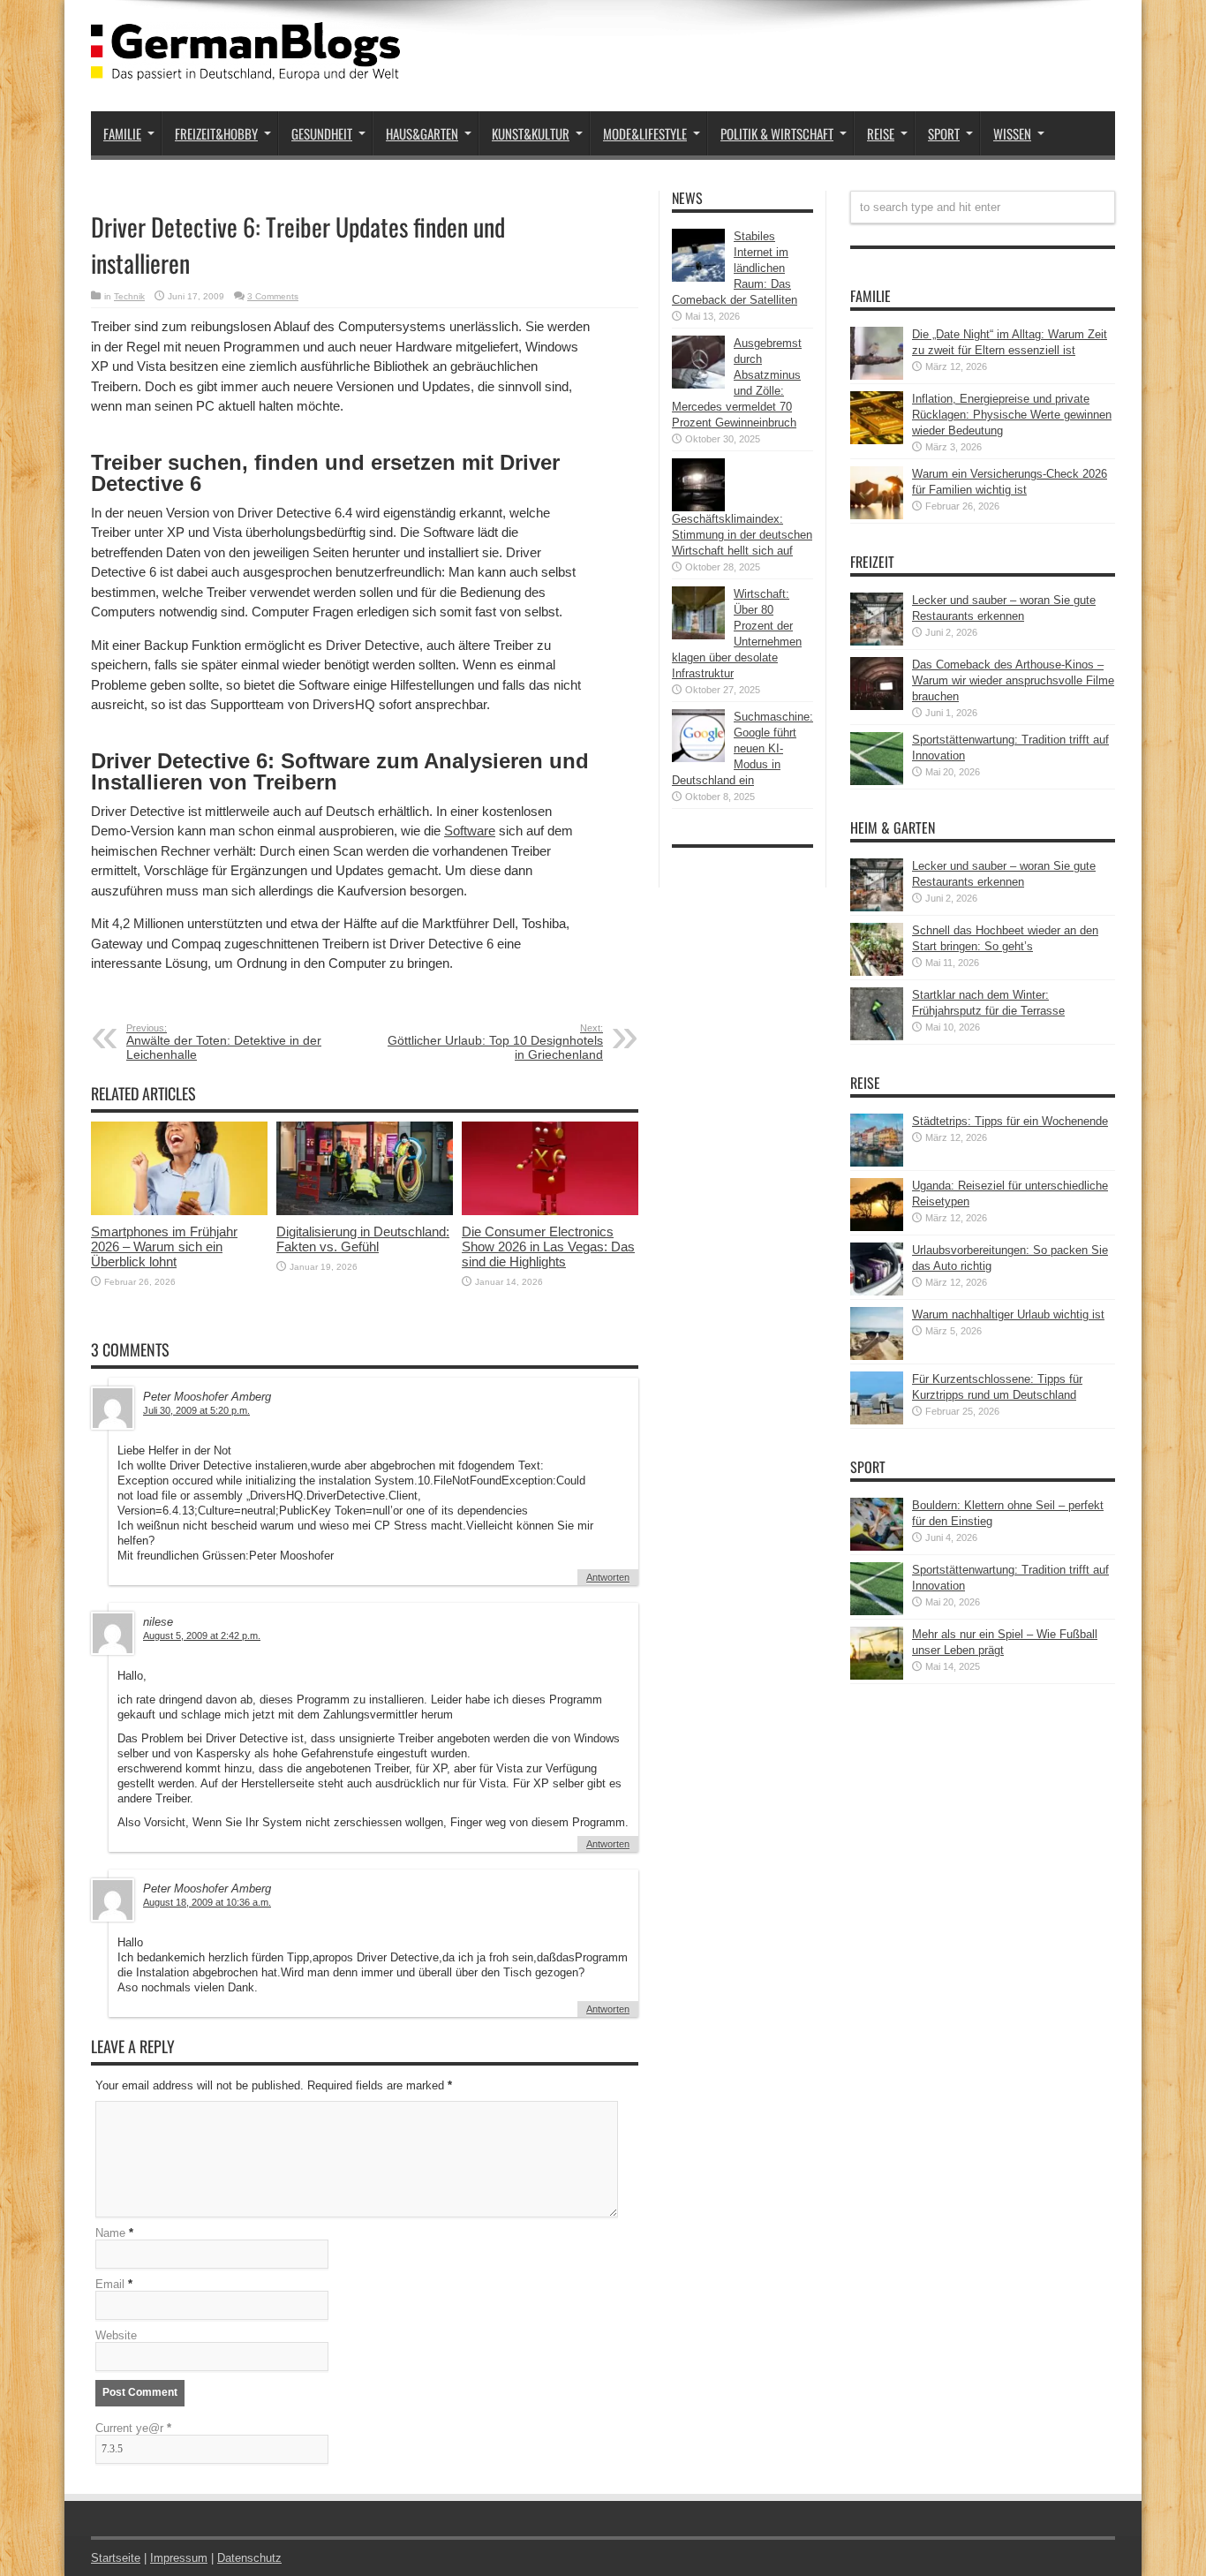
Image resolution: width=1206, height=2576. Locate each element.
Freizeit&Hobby (216, 133)
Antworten (608, 1577)
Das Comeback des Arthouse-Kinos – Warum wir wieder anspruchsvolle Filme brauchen (1013, 680)
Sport (944, 133)
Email (110, 2284)
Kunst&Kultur (531, 133)
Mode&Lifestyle (645, 133)
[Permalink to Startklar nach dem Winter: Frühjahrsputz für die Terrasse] (877, 1036)
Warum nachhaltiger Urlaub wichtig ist (1008, 1314)
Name (110, 2233)
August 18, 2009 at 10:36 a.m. (207, 1902)
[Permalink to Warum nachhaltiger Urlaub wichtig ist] (877, 1356)
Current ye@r (133, 2428)
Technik (129, 296)
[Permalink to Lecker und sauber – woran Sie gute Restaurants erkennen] (877, 642)
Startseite (116, 2558)
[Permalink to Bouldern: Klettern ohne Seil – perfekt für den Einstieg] (877, 1547)
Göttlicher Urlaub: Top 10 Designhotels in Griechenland (495, 1042)
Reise (881, 133)
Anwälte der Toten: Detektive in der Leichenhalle (224, 1042)
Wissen (1012, 133)
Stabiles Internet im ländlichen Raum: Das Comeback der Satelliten (735, 268)
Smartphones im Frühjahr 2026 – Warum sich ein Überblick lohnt (164, 1246)
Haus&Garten (422, 133)
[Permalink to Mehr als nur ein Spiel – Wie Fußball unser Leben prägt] (877, 1676)
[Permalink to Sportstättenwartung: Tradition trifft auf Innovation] (877, 781)
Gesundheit (322, 133)
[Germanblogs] (245, 67)
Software (470, 831)
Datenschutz (249, 2558)
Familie (122, 133)
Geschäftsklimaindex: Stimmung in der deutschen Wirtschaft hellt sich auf (742, 535)
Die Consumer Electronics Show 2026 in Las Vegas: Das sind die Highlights (548, 1246)
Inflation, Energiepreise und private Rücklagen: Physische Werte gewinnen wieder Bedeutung (1012, 415)
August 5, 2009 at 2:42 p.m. (202, 1635)
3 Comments (273, 296)
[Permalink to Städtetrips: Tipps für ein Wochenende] (877, 1163)
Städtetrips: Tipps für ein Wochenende (1010, 1121)
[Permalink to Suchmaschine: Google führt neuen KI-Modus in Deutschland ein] (698, 758)
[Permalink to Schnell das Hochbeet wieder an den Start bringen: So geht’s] (877, 972)
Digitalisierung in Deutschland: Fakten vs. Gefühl (363, 1239)
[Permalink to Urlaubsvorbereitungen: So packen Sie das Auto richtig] (877, 1292)
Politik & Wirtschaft (777, 133)
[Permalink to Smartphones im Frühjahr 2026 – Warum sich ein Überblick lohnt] (179, 1211)
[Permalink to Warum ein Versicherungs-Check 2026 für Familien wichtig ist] (877, 515)
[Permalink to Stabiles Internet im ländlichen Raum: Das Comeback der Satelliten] (698, 278)
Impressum (179, 2558)
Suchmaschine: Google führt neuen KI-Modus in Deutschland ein (742, 748)
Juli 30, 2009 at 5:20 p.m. (196, 1410)
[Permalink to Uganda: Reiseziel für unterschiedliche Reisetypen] (877, 1227)
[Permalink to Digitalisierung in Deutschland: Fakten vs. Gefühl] (365, 1211)
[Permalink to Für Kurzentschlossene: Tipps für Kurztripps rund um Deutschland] (877, 1420)
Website (116, 2335)
